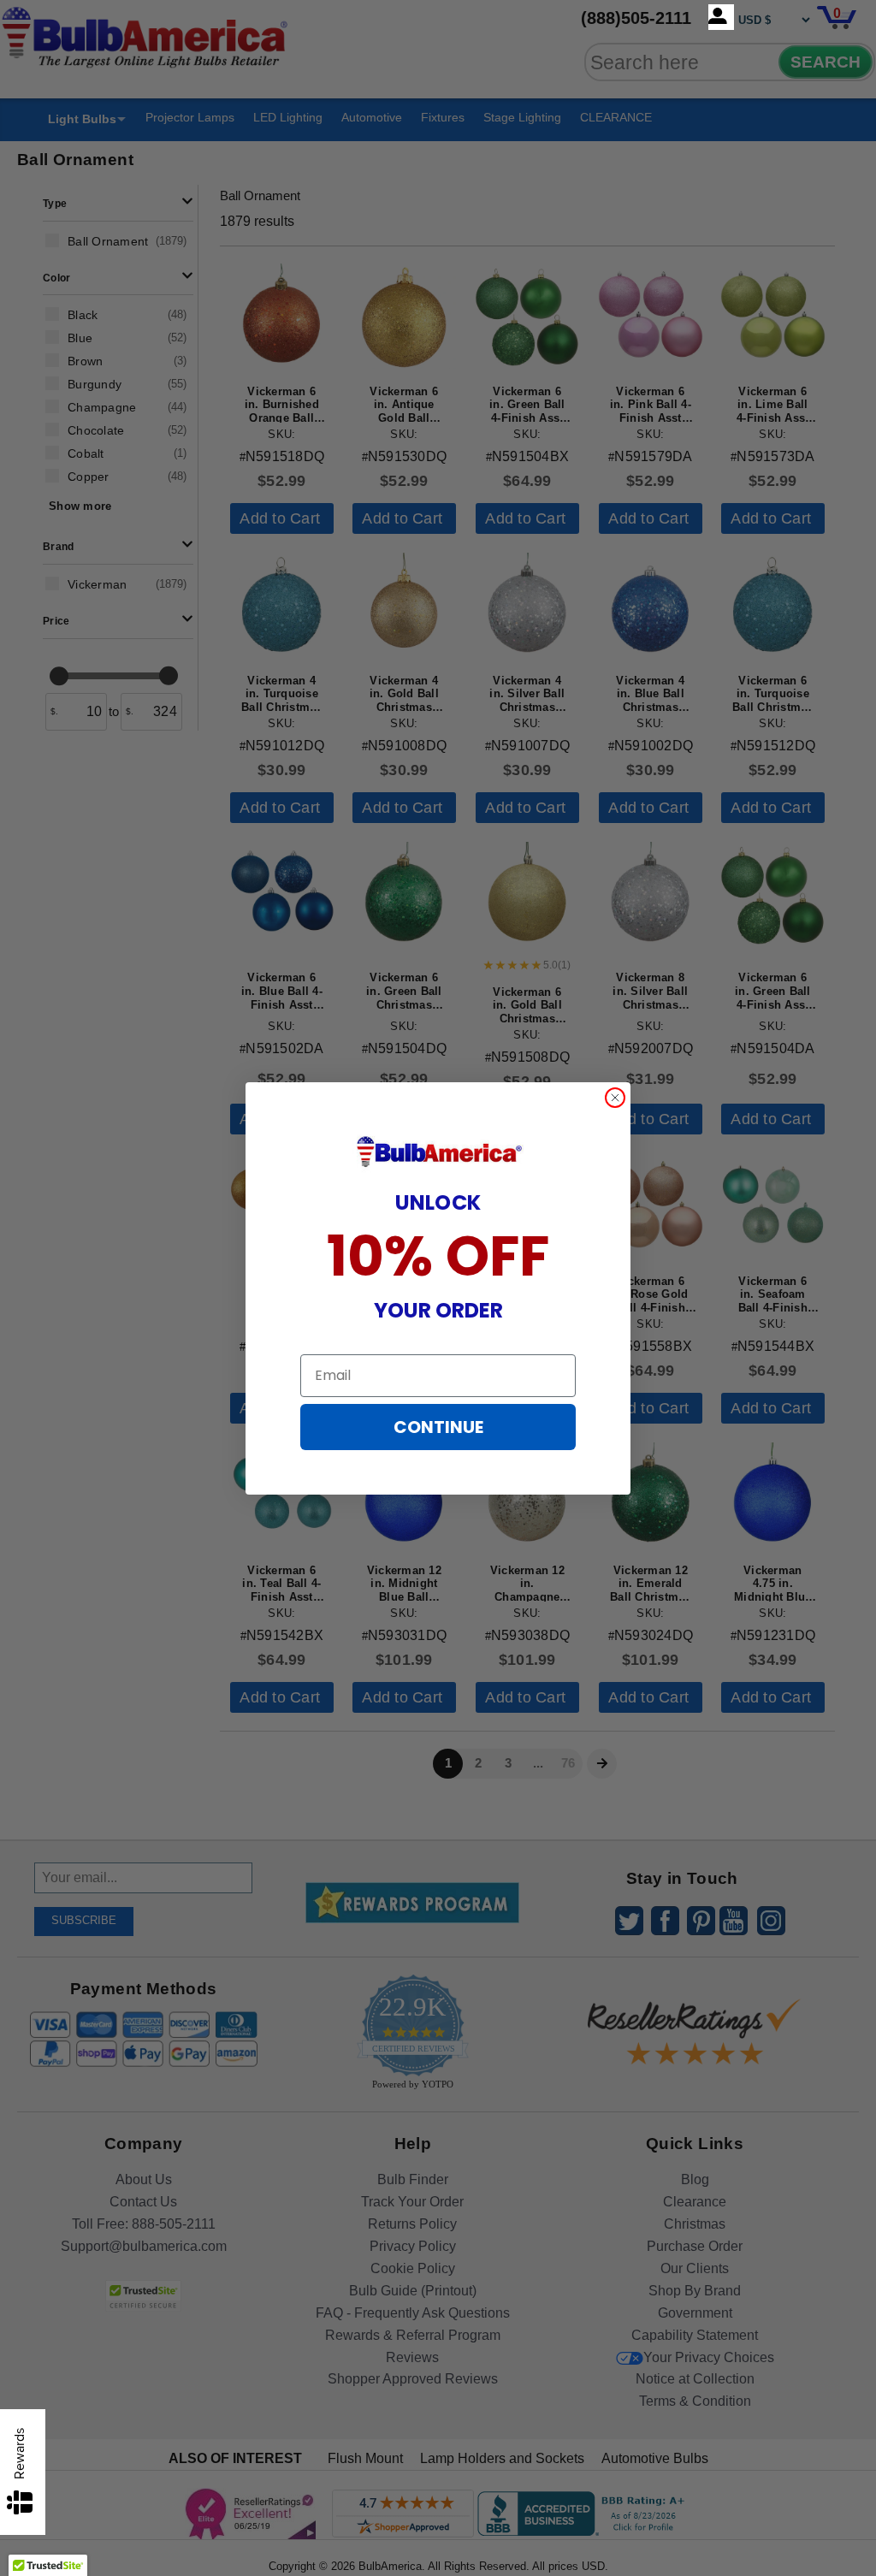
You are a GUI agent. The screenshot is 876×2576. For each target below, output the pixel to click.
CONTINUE (438, 1427)
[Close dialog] (615, 1098)
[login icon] (721, 17)
